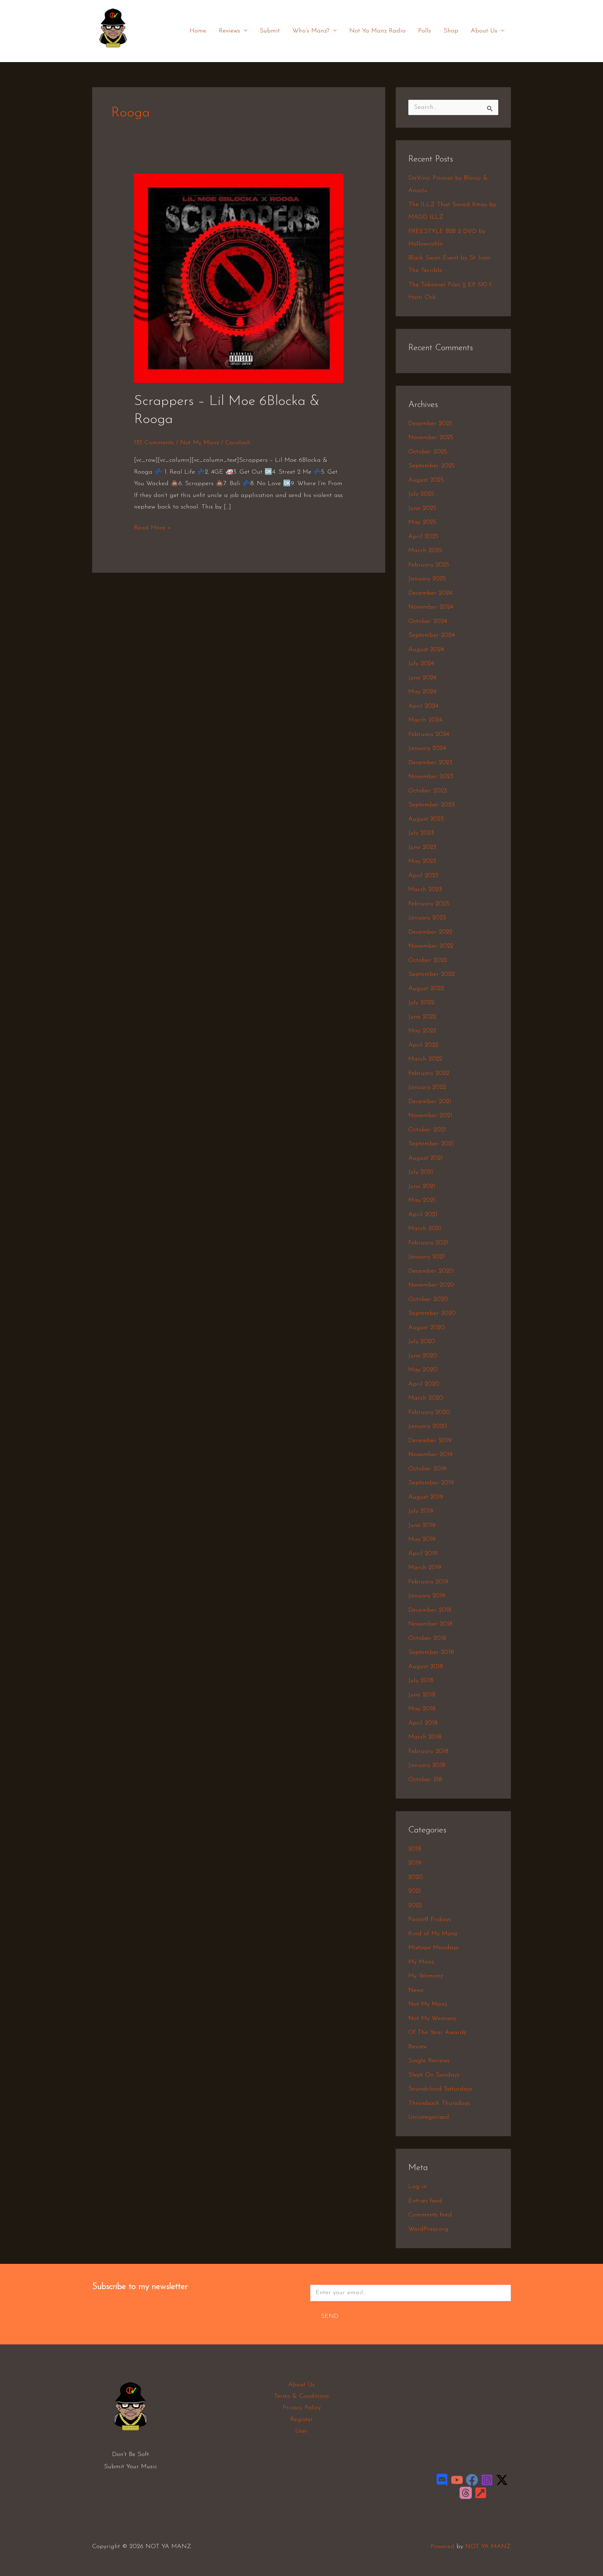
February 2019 (428, 1582)
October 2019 (427, 1469)
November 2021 (430, 1116)
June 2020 (423, 1356)
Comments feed (430, 2215)
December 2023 (430, 763)
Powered (442, 2547)
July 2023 (421, 833)
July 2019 (421, 1511)
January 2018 (427, 1765)
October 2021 (427, 1130)
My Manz (421, 1962)
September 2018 (431, 1652)
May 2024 (422, 692)
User (301, 2431)
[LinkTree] (481, 2493)
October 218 (425, 1780)
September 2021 (431, 1144)
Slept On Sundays (434, 2075)
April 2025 (423, 537)
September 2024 (431, 635)
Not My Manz (199, 443)
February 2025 (429, 565)
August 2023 (426, 819)
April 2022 (423, 1045)
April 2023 (423, 876)
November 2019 (430, 1455)
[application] (244, 31)
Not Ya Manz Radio (377, 31)
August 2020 (427, 1328)
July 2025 (421, 494)
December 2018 (430, 1610)
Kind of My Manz (433, 1934)
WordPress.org (428, 2229)
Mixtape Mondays (433, 1948)
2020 (416, 1877)
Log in (418, 2187)
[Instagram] (487, 2480)
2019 (415, 1863)
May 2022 (422, 1031)
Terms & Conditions (301, 2396)
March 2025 (425, 551)
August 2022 (426, 989)
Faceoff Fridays (430, 1920)
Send (330, 2317)
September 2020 (432, 1313)
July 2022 (421, 1003)
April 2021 (423, 1215)
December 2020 (431, 1271)
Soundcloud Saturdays (440, 2089)
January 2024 (427, 748)
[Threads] (466, 2493)
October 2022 (428, 961)
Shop (451, 31)
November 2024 (431, 607)
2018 (415, 1849)
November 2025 (431, 438)
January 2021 (427, 1257)
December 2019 (430, 1441)
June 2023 (422, 848)
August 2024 (426, 650)
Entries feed (425, 2201)
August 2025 (426, 480)
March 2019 (425, 1568)
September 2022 (431, 974)
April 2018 (423, 1723)
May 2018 (422, 1709)
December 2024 (430, 593)
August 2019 (426, 1497)
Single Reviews (429, 2061)
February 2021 (428, 1243)
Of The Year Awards (437, 2033)
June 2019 (422, 1526)
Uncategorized (429, 2117)
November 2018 (430, 1624)
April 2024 (423, 706)
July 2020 (422, 1342)
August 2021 (426, 1158)
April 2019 (423, 1554)
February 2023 (429, 904)
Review (418, 2047)
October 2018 (427, 1639)
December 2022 (430, 932)
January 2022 (427, 1087)
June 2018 (422, 1695)
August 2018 (426, 1667)
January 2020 (428, 1426)
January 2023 (427, 918)
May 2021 (422, 1200)
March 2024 (425, 720)
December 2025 (430, 424)
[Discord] (442, 2480)
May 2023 (422, 861)
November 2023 (431, 777)
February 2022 (429, 1074)
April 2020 (424, 1384)
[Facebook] (472, 2480)
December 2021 (430, 1102)
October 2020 (428, 1300)
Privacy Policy (302, 2408)
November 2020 (431, 1285)
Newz (416, 1990)
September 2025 (431, 466)
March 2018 (425, 1737)
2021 (415, 1891)
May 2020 (423, 1370)
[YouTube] (457, 2480)
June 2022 (422, 1017)
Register (302, 2420)
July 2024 (421, 664)
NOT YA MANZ (115, 52)
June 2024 (422, 678)
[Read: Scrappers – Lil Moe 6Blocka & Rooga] (239, 278)
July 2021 (421, 1172)
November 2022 (431, 946)
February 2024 (429, 735)
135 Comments (154, 443)
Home (198, 31)
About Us (484, 31)
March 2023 (425, 890)
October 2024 (428, 622)
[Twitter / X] (502, 2480)
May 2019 (422, 1539)
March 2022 (425, 1059)
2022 (415, 1906)
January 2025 (427, 579)
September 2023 (431, 805)
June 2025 (422, 509)
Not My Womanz (432, 2019)
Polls (425, 31)
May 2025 (422, 522)
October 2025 (428, 452)
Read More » (153, 527)
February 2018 (428, 1752)
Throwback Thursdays (439, 2103)
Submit (270, 31)
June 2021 (422, 1187)
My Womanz (426, 1976)
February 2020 (429, 1413)
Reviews (229, 31)
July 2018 (421, 1681)
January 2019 (427, 1596)
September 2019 (431, 1483)
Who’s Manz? (311, 31)
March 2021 (425, 1229)
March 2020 (426, 1398)
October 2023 (428, 791)
